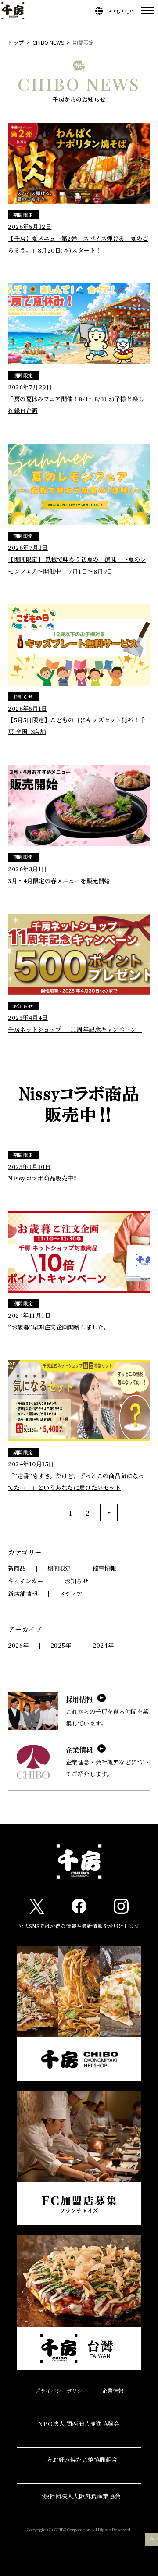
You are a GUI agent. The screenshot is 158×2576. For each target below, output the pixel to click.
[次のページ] (109, 1513)
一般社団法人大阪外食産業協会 (79, 2496)
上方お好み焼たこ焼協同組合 (79, 2460)
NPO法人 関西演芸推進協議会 (79, 2424)
